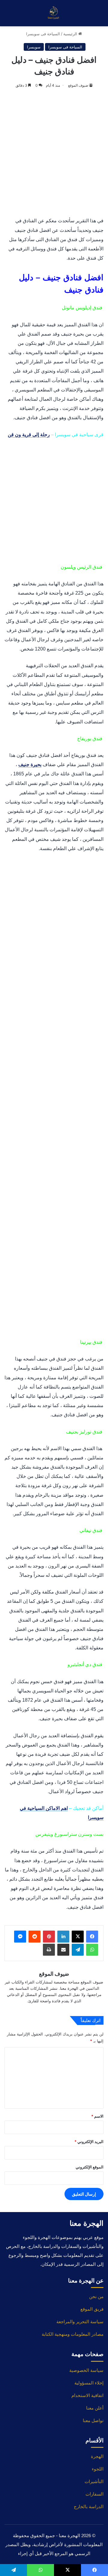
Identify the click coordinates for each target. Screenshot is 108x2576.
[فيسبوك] (92, 1937)
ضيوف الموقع (78, 85)
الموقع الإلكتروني (90, 2167)
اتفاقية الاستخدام (87, 2395)
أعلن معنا (95, 2408)
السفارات (94, 2494)
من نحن (96, 2296)
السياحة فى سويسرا (43, 34)
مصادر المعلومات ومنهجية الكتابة (73, 2334)
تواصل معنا (93, 2420)
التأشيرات (94, 2481)
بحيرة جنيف (30, 764)
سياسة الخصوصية (86, 2370)
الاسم (97, 2116)
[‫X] (78, 1937)
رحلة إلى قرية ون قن (29, 435)
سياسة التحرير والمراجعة (80, 2322)
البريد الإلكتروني (89, 2142)
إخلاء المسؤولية (89, 2383)
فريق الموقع (92, 2309)
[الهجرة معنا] (54, 13)
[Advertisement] (54, 153)
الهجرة (97, 2456)
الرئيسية (71, 34)
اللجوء (98, 2469)
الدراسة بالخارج (89, 2507)
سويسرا (34, 47)
